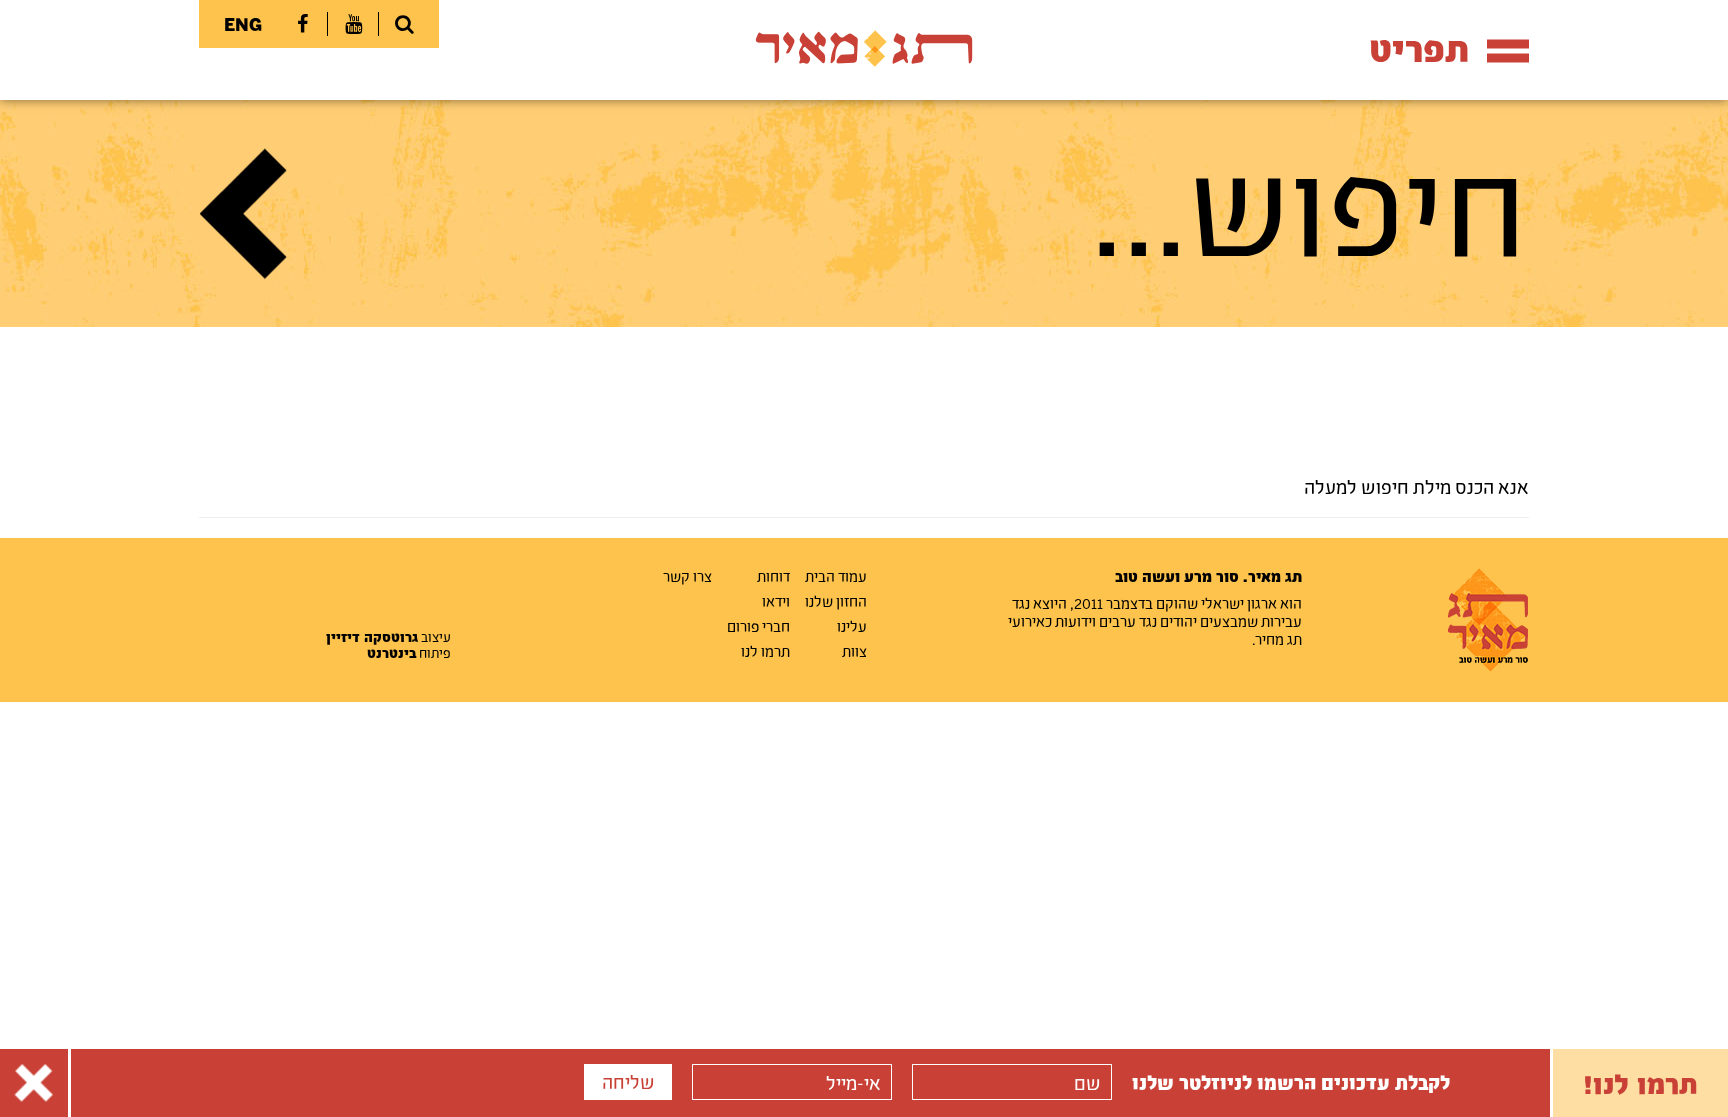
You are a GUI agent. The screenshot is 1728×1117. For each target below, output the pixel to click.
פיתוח (409, 653)
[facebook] (302, 24)
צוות (854, 651)
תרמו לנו (765, 651)
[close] (34, 1083)
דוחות (773, 576)
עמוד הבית (836, 576)
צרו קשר (687, 576)
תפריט (1419, 48)
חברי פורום (758, 626)
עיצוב (388, 637)
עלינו (852, 626)
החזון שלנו (836, 601)
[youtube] (352, 24)
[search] (403, 24)
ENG (243, 24)
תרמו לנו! (1640, 1083)
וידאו (776, 601)
